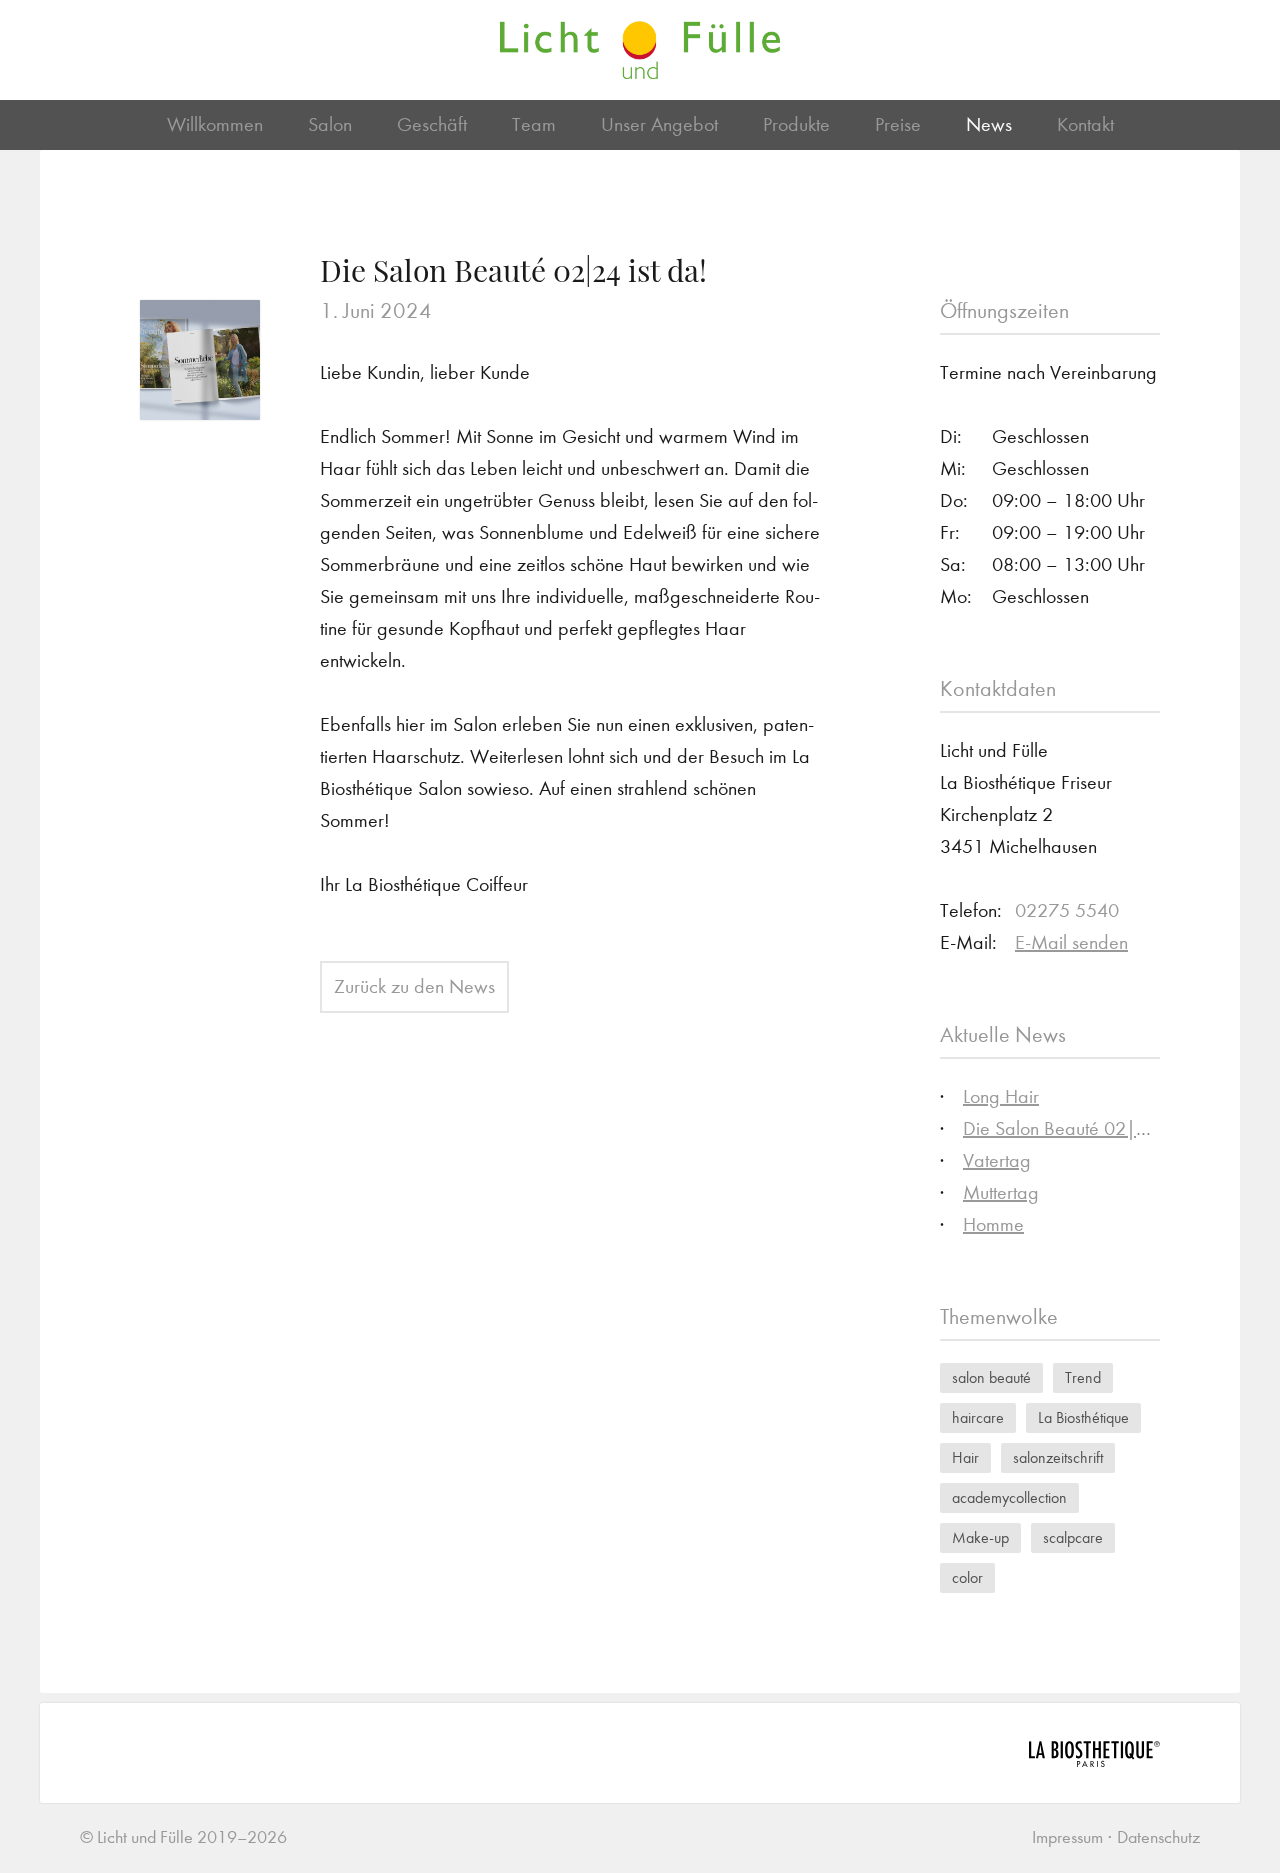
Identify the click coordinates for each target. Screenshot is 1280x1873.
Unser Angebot (659, 124)
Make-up (980, 1537)
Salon (330, 124)
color (967, 1577)
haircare (978, 1417)
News (989, 124)
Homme (993, 1224)
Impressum (1067, 1837)
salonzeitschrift (1058, 1457)
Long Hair (1001, 1096)
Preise (898, 124)
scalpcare (1073, 1537)
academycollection (1009, 1497)
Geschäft (432, 124)
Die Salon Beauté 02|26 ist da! (1087, 1128)
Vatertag (997, 1160)
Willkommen (215, 124)
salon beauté (991, 1377)
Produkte (796, 124)
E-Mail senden (1071, 942)
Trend (1083, 1377)
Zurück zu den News (414, 986)
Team (534, 124)
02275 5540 (1067, 910)
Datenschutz (1158, 1837)
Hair (965, 1457)
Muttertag (1001, 1192)
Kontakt (1085, 124)
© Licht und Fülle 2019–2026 (183, 1837)
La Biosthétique (1083, 1417)
